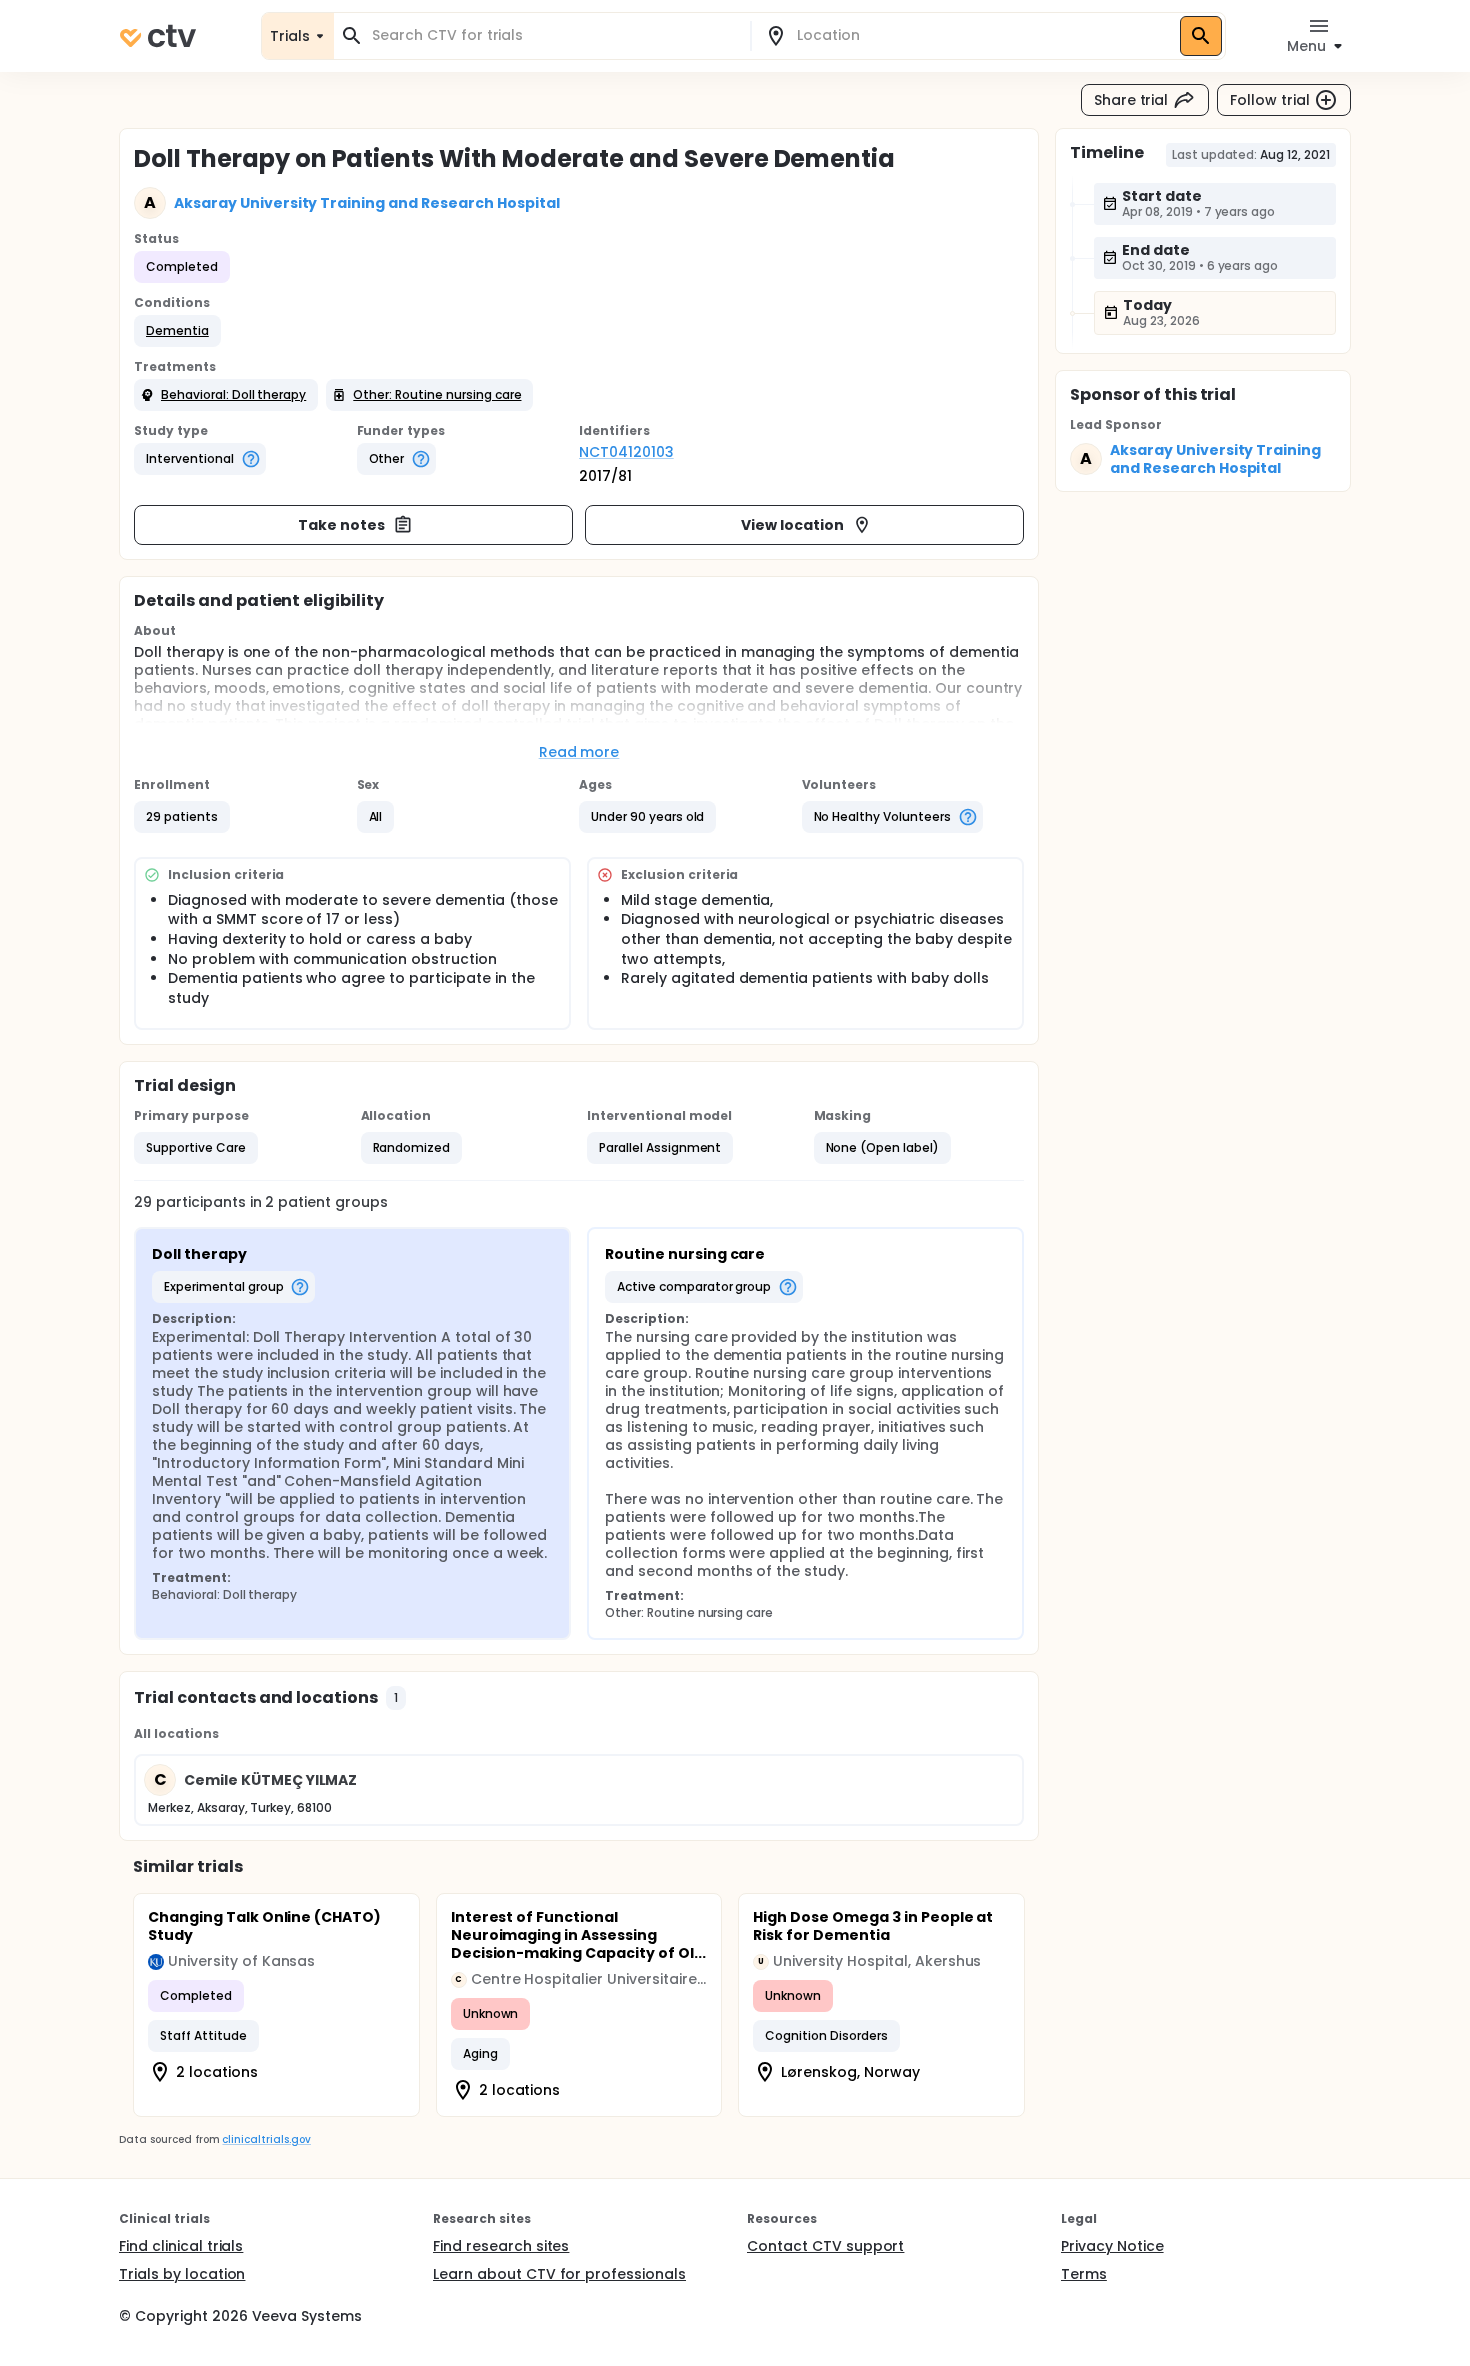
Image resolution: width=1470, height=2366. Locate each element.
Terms (1084, 2274)
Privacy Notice (1112, 2246)
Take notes (341, 525)
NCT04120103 (626, 452)
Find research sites (501, 2246)
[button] (177, 331)
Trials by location (182, 2274)
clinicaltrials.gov (266, 2139)
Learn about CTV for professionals (559, 2274)
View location (792, 525)
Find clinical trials (181, 2246)
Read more (579, 752)
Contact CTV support (825, 2246)
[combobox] (554, 35)
